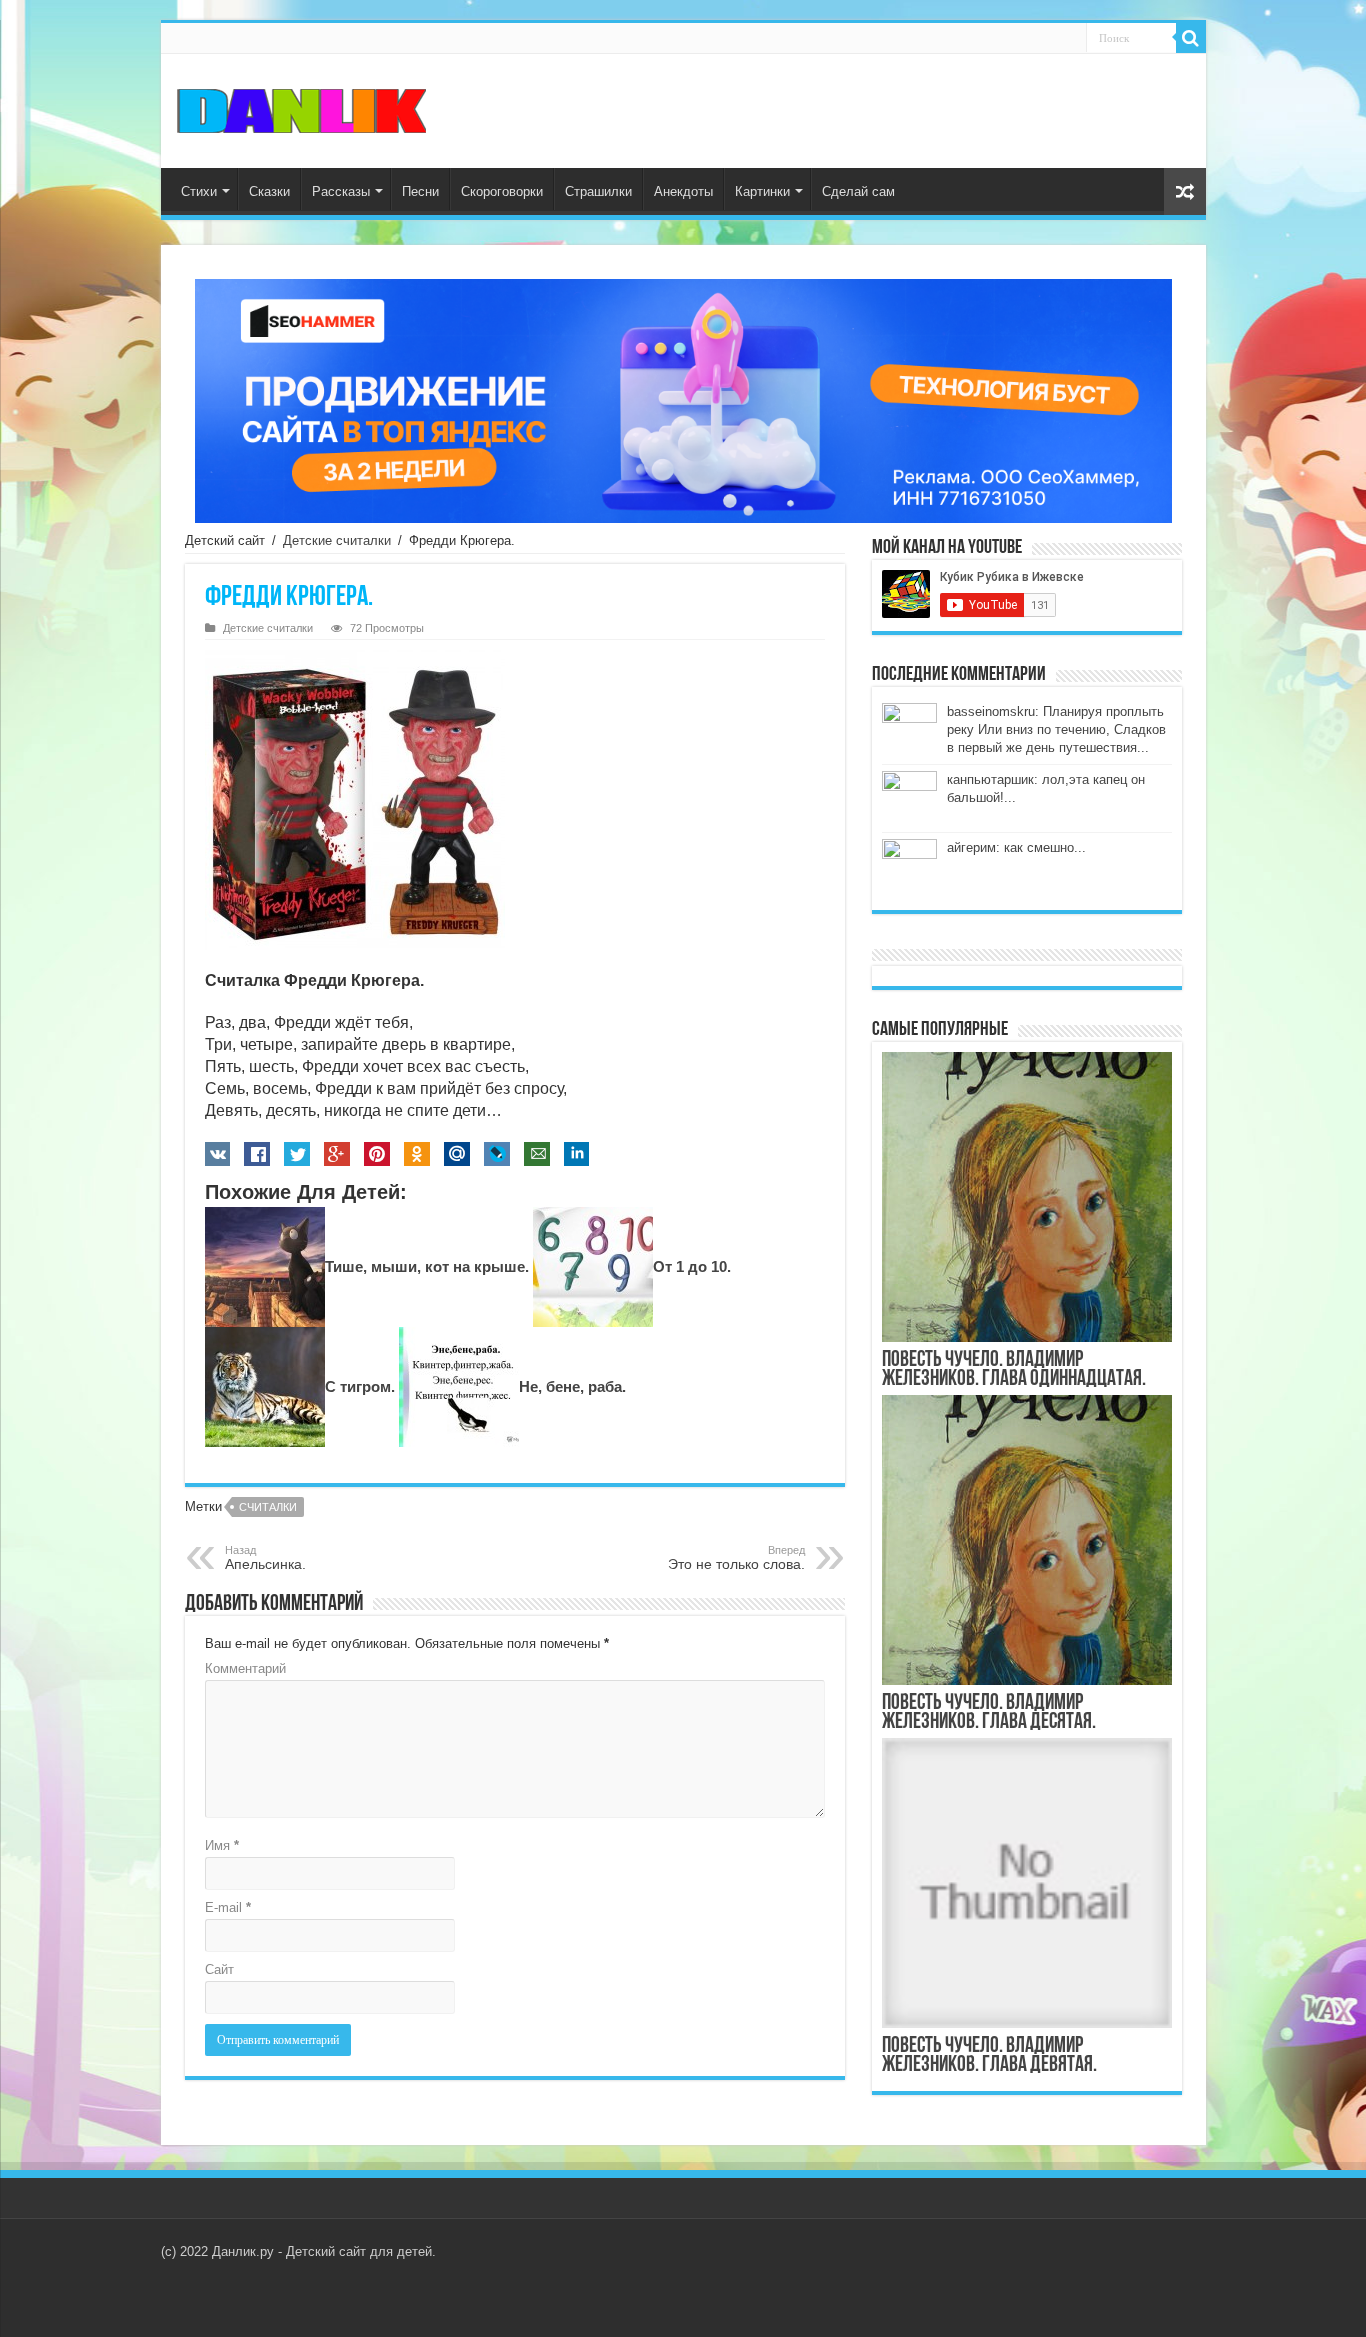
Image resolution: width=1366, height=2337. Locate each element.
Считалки (268, 1507)
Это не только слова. (736, 1558)
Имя (222, 1845)
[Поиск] (1191, 38)
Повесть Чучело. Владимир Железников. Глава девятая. (989, 2056)
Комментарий (245, 1668)
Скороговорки (502, 191)
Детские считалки (337, 540)
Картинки (762, 191)
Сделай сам (858, 191)
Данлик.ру (243, 2251)
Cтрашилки (598, 191)
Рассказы (341, 191)
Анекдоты (683, 191)
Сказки (269, 191)
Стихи (199, 191)
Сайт (219, 1969)
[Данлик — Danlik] (301, 109)
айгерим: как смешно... (1016, 847)
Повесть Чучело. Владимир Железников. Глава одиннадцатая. (1014, 1370)
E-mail (228, 1907)
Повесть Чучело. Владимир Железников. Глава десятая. (989, 1713)
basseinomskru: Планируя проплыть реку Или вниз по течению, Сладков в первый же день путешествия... (1056, 729)
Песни (420, 191)
